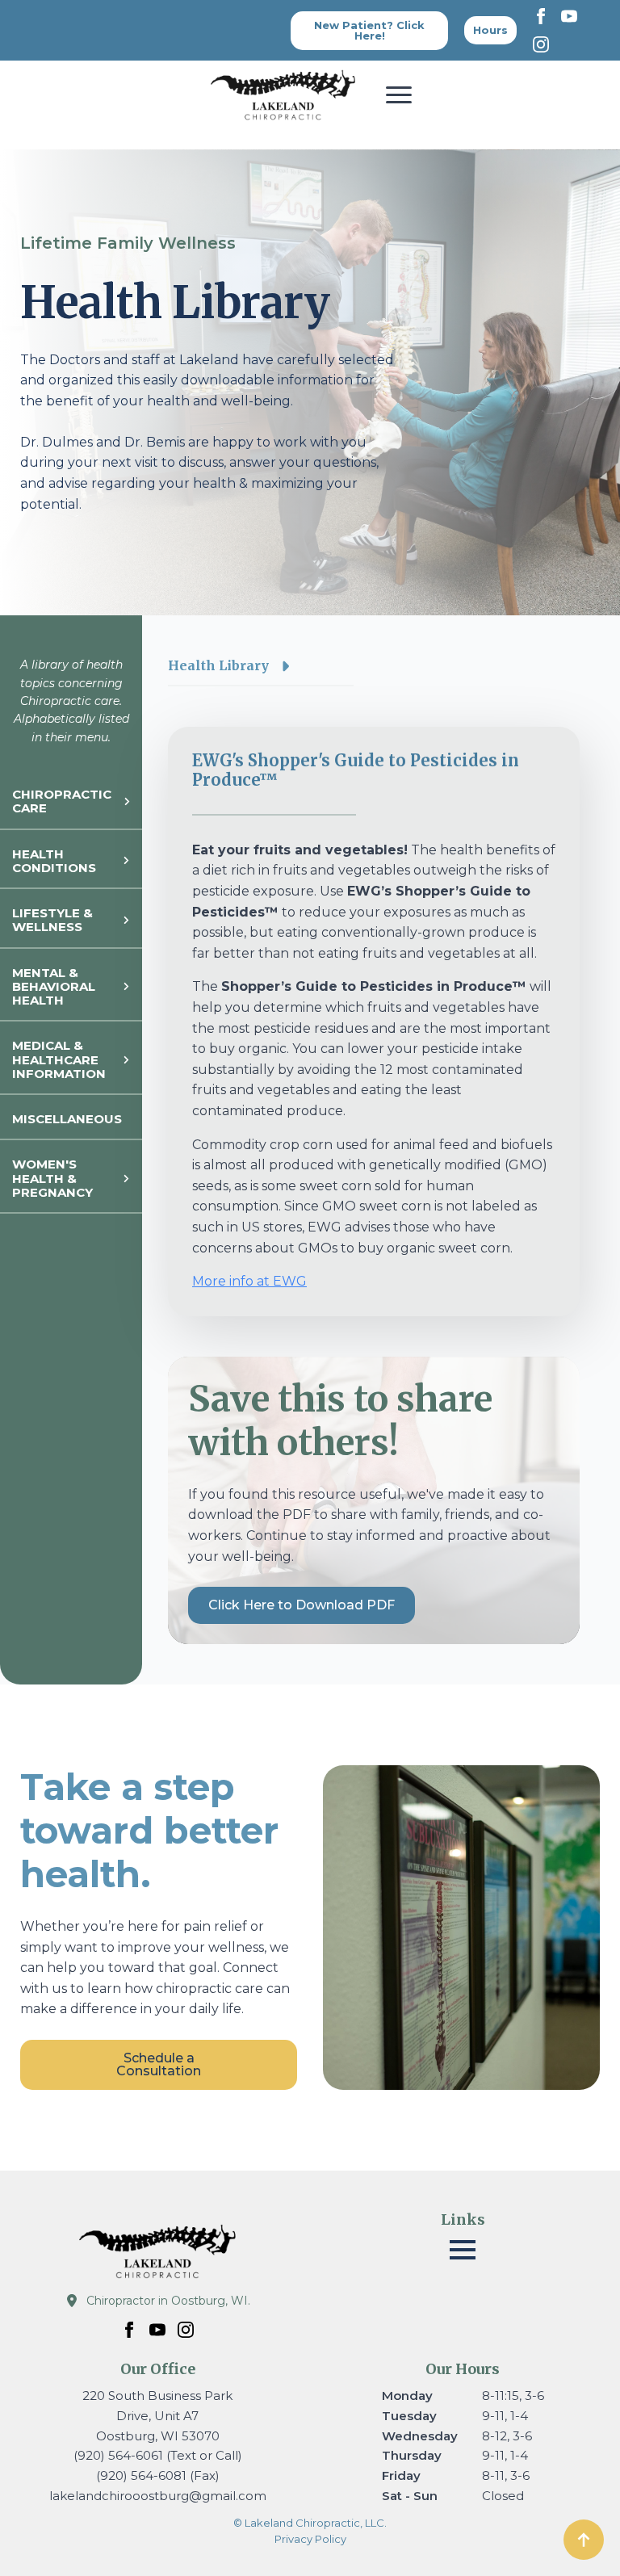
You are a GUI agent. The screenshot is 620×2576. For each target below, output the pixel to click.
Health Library (218, 665)
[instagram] (541, 44)
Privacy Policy (310, 2539)
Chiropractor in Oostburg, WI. (168, 2301)
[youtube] (569, 16)
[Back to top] (584, 2540)
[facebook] (541, 16)
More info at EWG (249, 1281)
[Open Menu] (399, 94)
